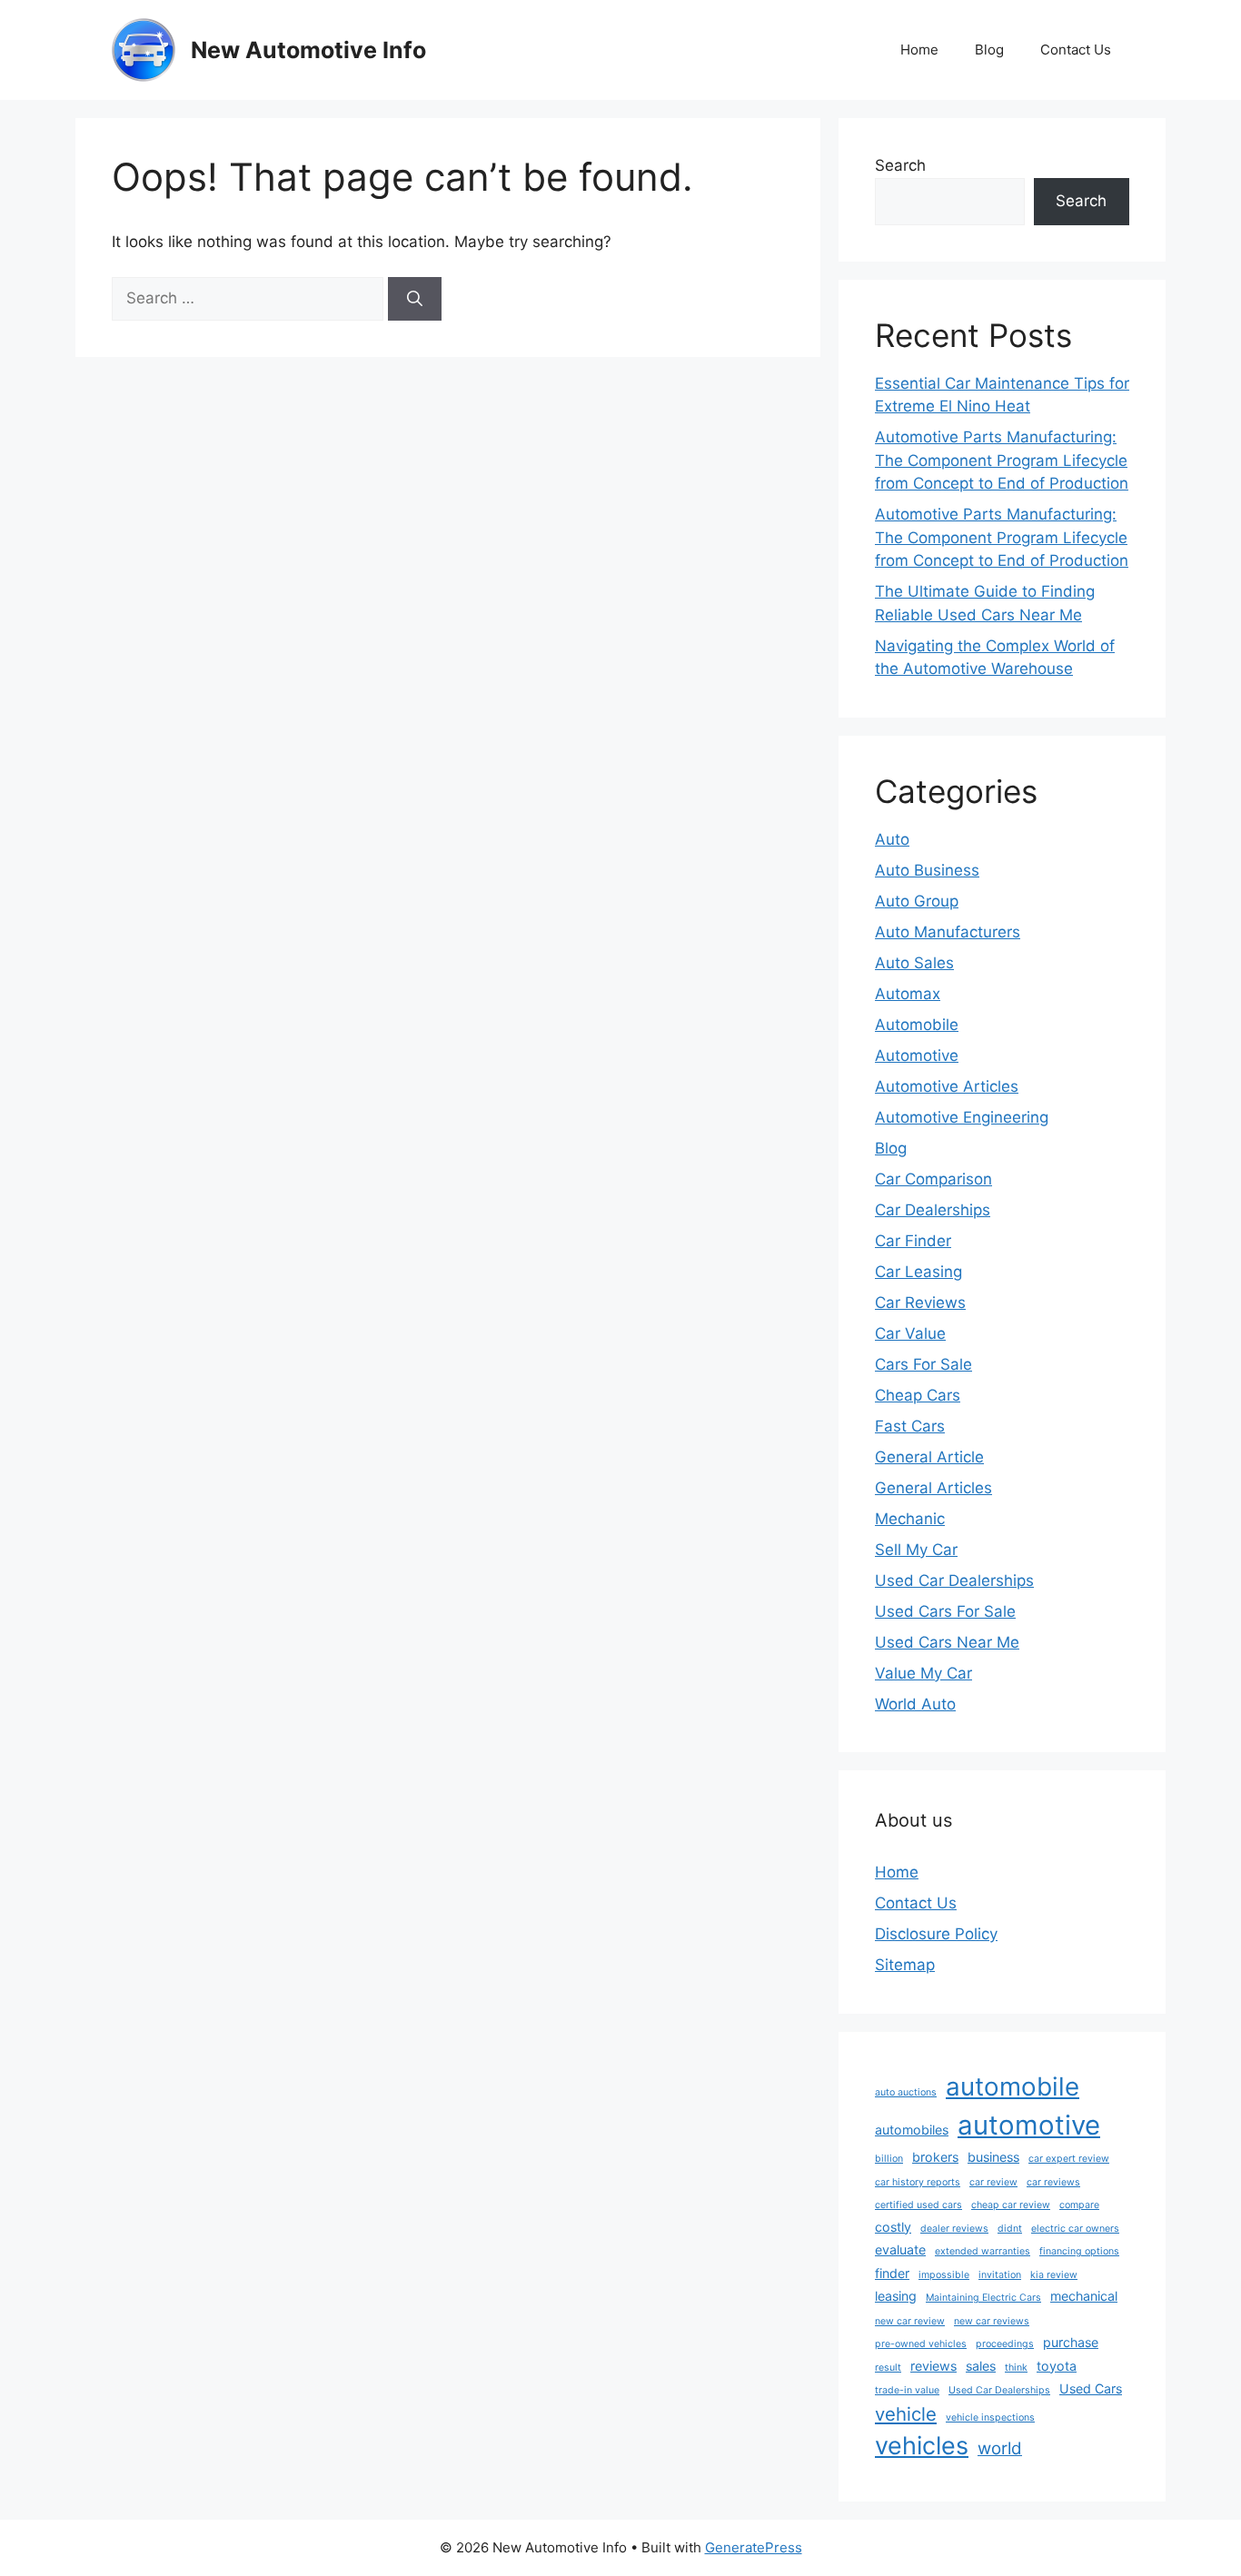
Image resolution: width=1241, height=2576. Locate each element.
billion (889, 2159)
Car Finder (913, 1241)
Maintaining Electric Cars (983, 2298)
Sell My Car (916, 1550)
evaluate (900, 2249)
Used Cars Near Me (947, 1642)
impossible (944, 2275)
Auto (892, 839)
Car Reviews (920, 1303)
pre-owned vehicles (921, 2344)
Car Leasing (918, 1272)
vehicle (906, 2414)
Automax (908, 994)
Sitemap (905, 1965)
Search (900, 165)
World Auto (915, 1704)
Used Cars (1091, 2388)
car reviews (1053, 2182)
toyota (1057, 2366)
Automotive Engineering (962, 1117)
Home (919, 50)
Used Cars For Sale (945, 1611)
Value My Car (923, 1673)
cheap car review (1011, 2205)
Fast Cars (910, 1426)
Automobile (917, 1025)
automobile (1013, 2086)
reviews (933, 2366)
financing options (1079, 2251)
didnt (1010, 2229)
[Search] (415, 299)
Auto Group (917, 901)
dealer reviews (954, 2229)
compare (1079, 2205)
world (1000, 2448)
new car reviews (992, 2321)
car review (993, 2182)
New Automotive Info (308, 50)
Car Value (910, 1333)
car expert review (1069, 2159)
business (993, 2157)
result (888, 2368)
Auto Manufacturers (948, 932)
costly (893, 2227)
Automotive (917, 1055)
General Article (929, 1457)
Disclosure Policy (936, 1934)
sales (981, 2366)
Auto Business (927, 870)
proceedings (1005, 2344)
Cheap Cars (918, 1395)
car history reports (918, 2182)
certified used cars (918, 2205)
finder (892, 2273)
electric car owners (1075, 2229)
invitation (1000, 2275)
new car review (910, 2321)
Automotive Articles (947, 1086)
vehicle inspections (990, 2417)
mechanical (1084, 2296)
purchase (1071, 2342)
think (1016, 2368)
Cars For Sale (923, 1364)
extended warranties (983, 2251)
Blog (989, 50)
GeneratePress (754, 2547)
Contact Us (1076, 50)
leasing (896, 2296)
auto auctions (906, 2092)
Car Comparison (933, 1179)
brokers (935, 2157)
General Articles (933, 1488)
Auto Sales (914, 963)
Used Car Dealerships (954, 1580)
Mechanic (910, 1519)
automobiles (912, 2130)
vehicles (922, 2446)
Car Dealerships (933, 1210)
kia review (1054, 2275)
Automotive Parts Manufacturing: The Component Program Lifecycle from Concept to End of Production (1002, 460)
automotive (1029, 2125)
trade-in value (907, 2390)
